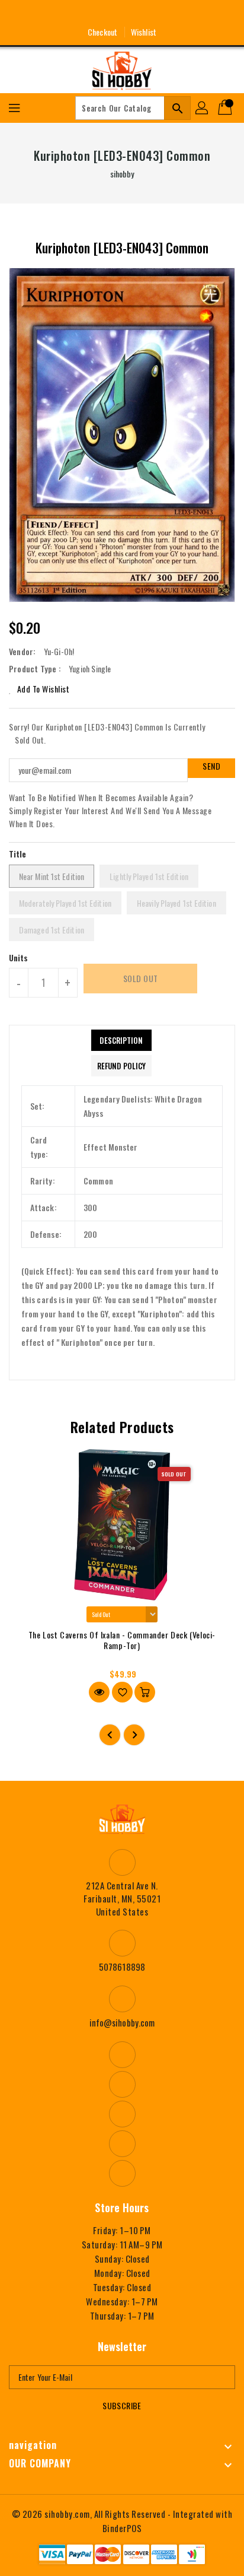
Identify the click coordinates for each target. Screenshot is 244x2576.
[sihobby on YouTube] (122, 14)
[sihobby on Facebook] (78, 14)
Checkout (102, 32)
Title (18, 854)
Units (19, 958)
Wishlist (144, 32)
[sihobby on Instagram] (100, 14)
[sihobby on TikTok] (166, 14)
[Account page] (203, 108)
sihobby (122, 174)
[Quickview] (99, 1692)
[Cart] (226, 108)
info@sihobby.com (122, 2022)
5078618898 (122, 1967)
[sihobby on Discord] (144, 14)
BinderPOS (122, 2528)
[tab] (121, 1040)
